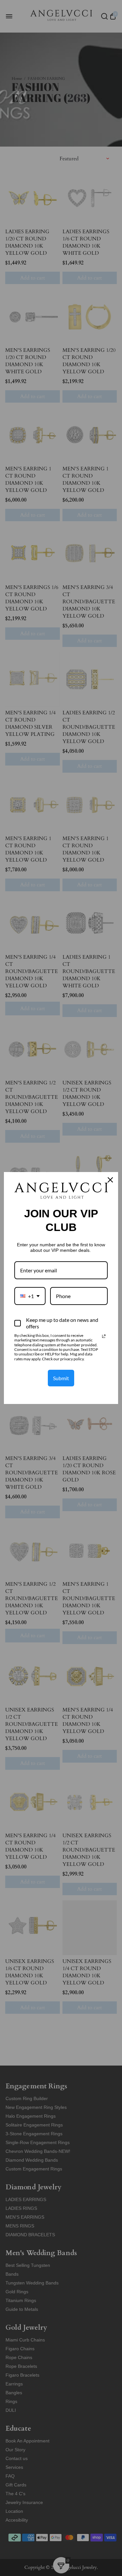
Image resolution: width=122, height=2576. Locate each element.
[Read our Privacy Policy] (104, 1336)
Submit (61, 1378)
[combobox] (30, 1296)
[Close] (110, 1180)
